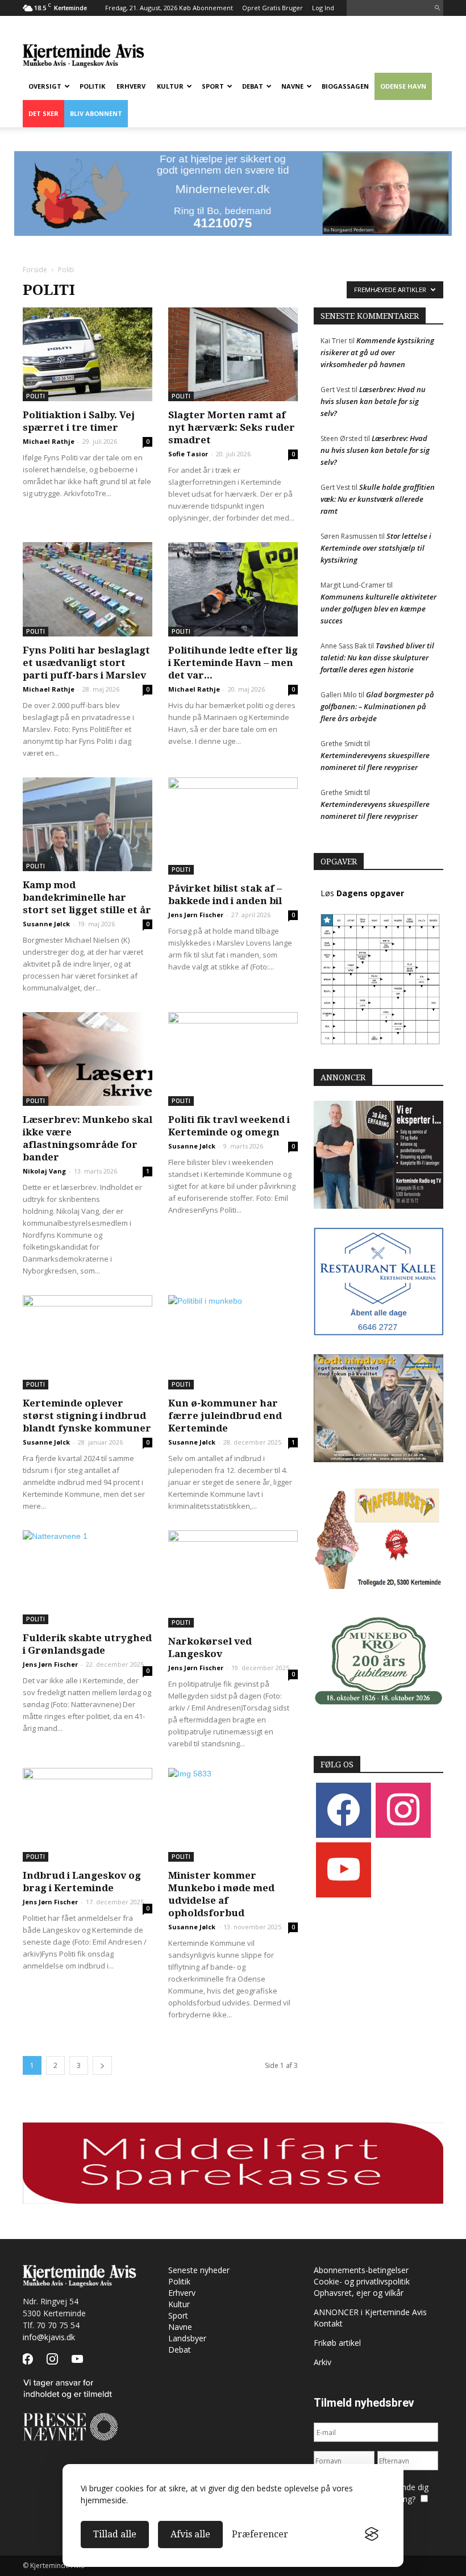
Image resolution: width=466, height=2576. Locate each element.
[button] (437, 8)
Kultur (170, 86)
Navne (292, 86)
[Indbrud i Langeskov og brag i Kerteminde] (88, 1815)
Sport (213, 86)
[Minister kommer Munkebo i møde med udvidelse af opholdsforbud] (233, 1815)
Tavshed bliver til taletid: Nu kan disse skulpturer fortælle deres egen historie (377, 657)
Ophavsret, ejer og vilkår (359, 2293)
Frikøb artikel (337, 2343)
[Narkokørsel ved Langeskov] (233, 1579)
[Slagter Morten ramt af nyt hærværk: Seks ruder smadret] (233, 354)
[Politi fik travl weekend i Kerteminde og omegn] (233, 1059)
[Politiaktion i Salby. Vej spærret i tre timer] (88, 354)
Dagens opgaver (370, 893)
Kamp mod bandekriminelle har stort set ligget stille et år (87, 897)
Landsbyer (187, 2338)
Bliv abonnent (96, 113)
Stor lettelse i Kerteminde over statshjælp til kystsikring (376, 548)
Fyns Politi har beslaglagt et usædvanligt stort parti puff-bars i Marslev (86, 663)
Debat (253, 86)
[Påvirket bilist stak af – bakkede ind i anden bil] (233, 826)
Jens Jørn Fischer (196, 915)
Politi (36, 396)
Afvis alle (190, 2534)
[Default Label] (344, 1869)
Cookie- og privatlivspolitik (362, 2281)
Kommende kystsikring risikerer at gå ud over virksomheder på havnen (377, 352)
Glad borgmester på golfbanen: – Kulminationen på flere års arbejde (377, 706)
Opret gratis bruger (272, 8)
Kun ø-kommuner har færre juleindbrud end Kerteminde (225, 1416)
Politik (92, 86)
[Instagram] (403, 1810)
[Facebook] (344, 1810)
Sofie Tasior (188, 454)
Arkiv (323, 2362)
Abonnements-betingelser (361, 2270)
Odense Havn (403, 86)
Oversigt (45, 86)
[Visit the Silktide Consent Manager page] (372, 2535)
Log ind (323, 8)
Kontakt (328, 2323)
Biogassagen (345, 86)
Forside (35, 270)
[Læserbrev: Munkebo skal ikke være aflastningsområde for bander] (88, 1059)
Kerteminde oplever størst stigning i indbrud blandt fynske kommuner (87, 1416)
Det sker (43, 113)
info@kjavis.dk (49, 2337)
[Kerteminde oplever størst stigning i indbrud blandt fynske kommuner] (88, 1342)
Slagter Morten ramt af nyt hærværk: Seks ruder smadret (232, 427)
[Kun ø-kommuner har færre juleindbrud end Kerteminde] (233, 1342)
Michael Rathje (49, 441)
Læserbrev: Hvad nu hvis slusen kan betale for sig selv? (373, 401)
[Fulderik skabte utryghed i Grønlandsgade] (88, 1577)
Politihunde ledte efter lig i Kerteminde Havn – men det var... (233, 663)
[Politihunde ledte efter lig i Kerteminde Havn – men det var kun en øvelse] (233, 589)
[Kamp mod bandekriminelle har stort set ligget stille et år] (88, 824)
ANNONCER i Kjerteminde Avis (370, 2312)
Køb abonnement (206, 8)
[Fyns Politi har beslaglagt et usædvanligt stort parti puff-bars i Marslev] (88, 589)
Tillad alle (115, 2534)
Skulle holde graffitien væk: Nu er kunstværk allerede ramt (378, 499)
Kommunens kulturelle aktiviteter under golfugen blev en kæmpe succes (378, 609)
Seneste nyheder (199, 2270)
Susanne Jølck (46, 924)
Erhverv (131, 86)
